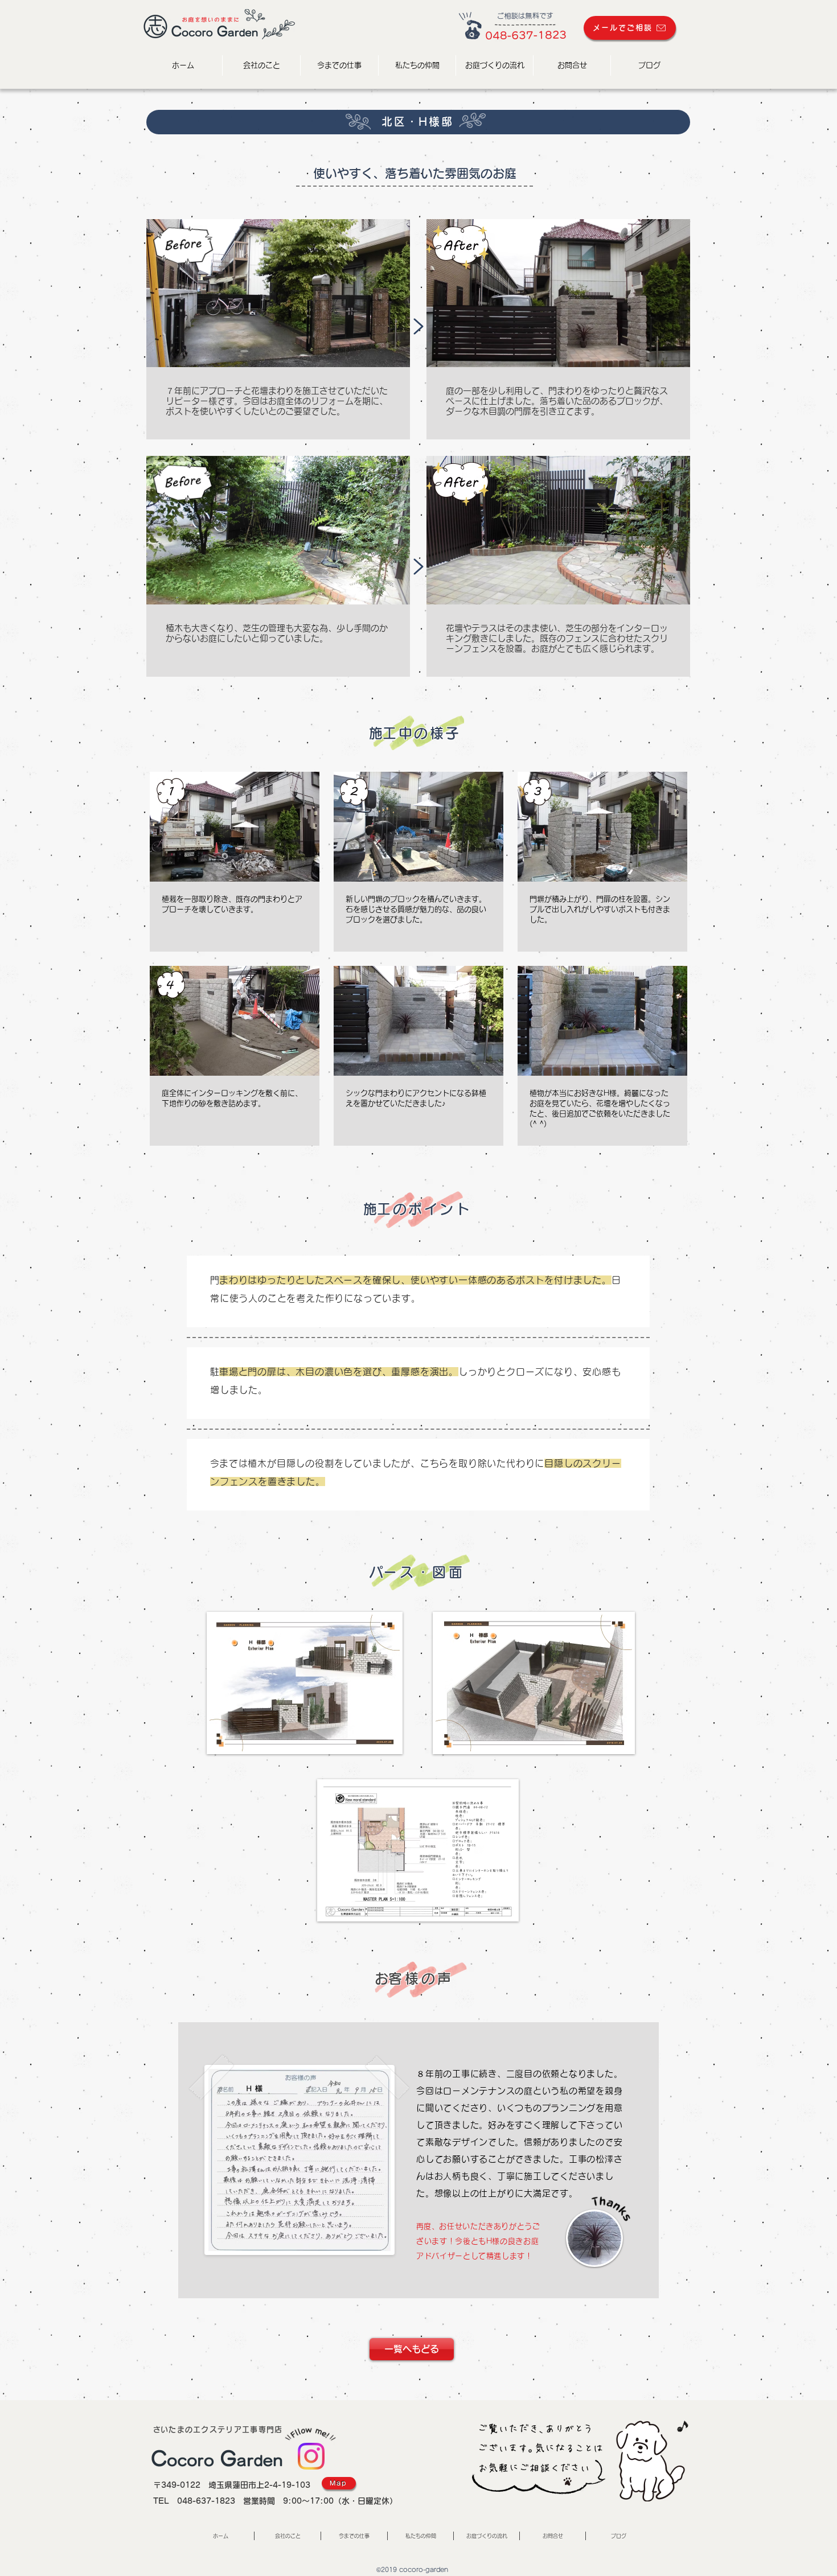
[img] (235, 862)
